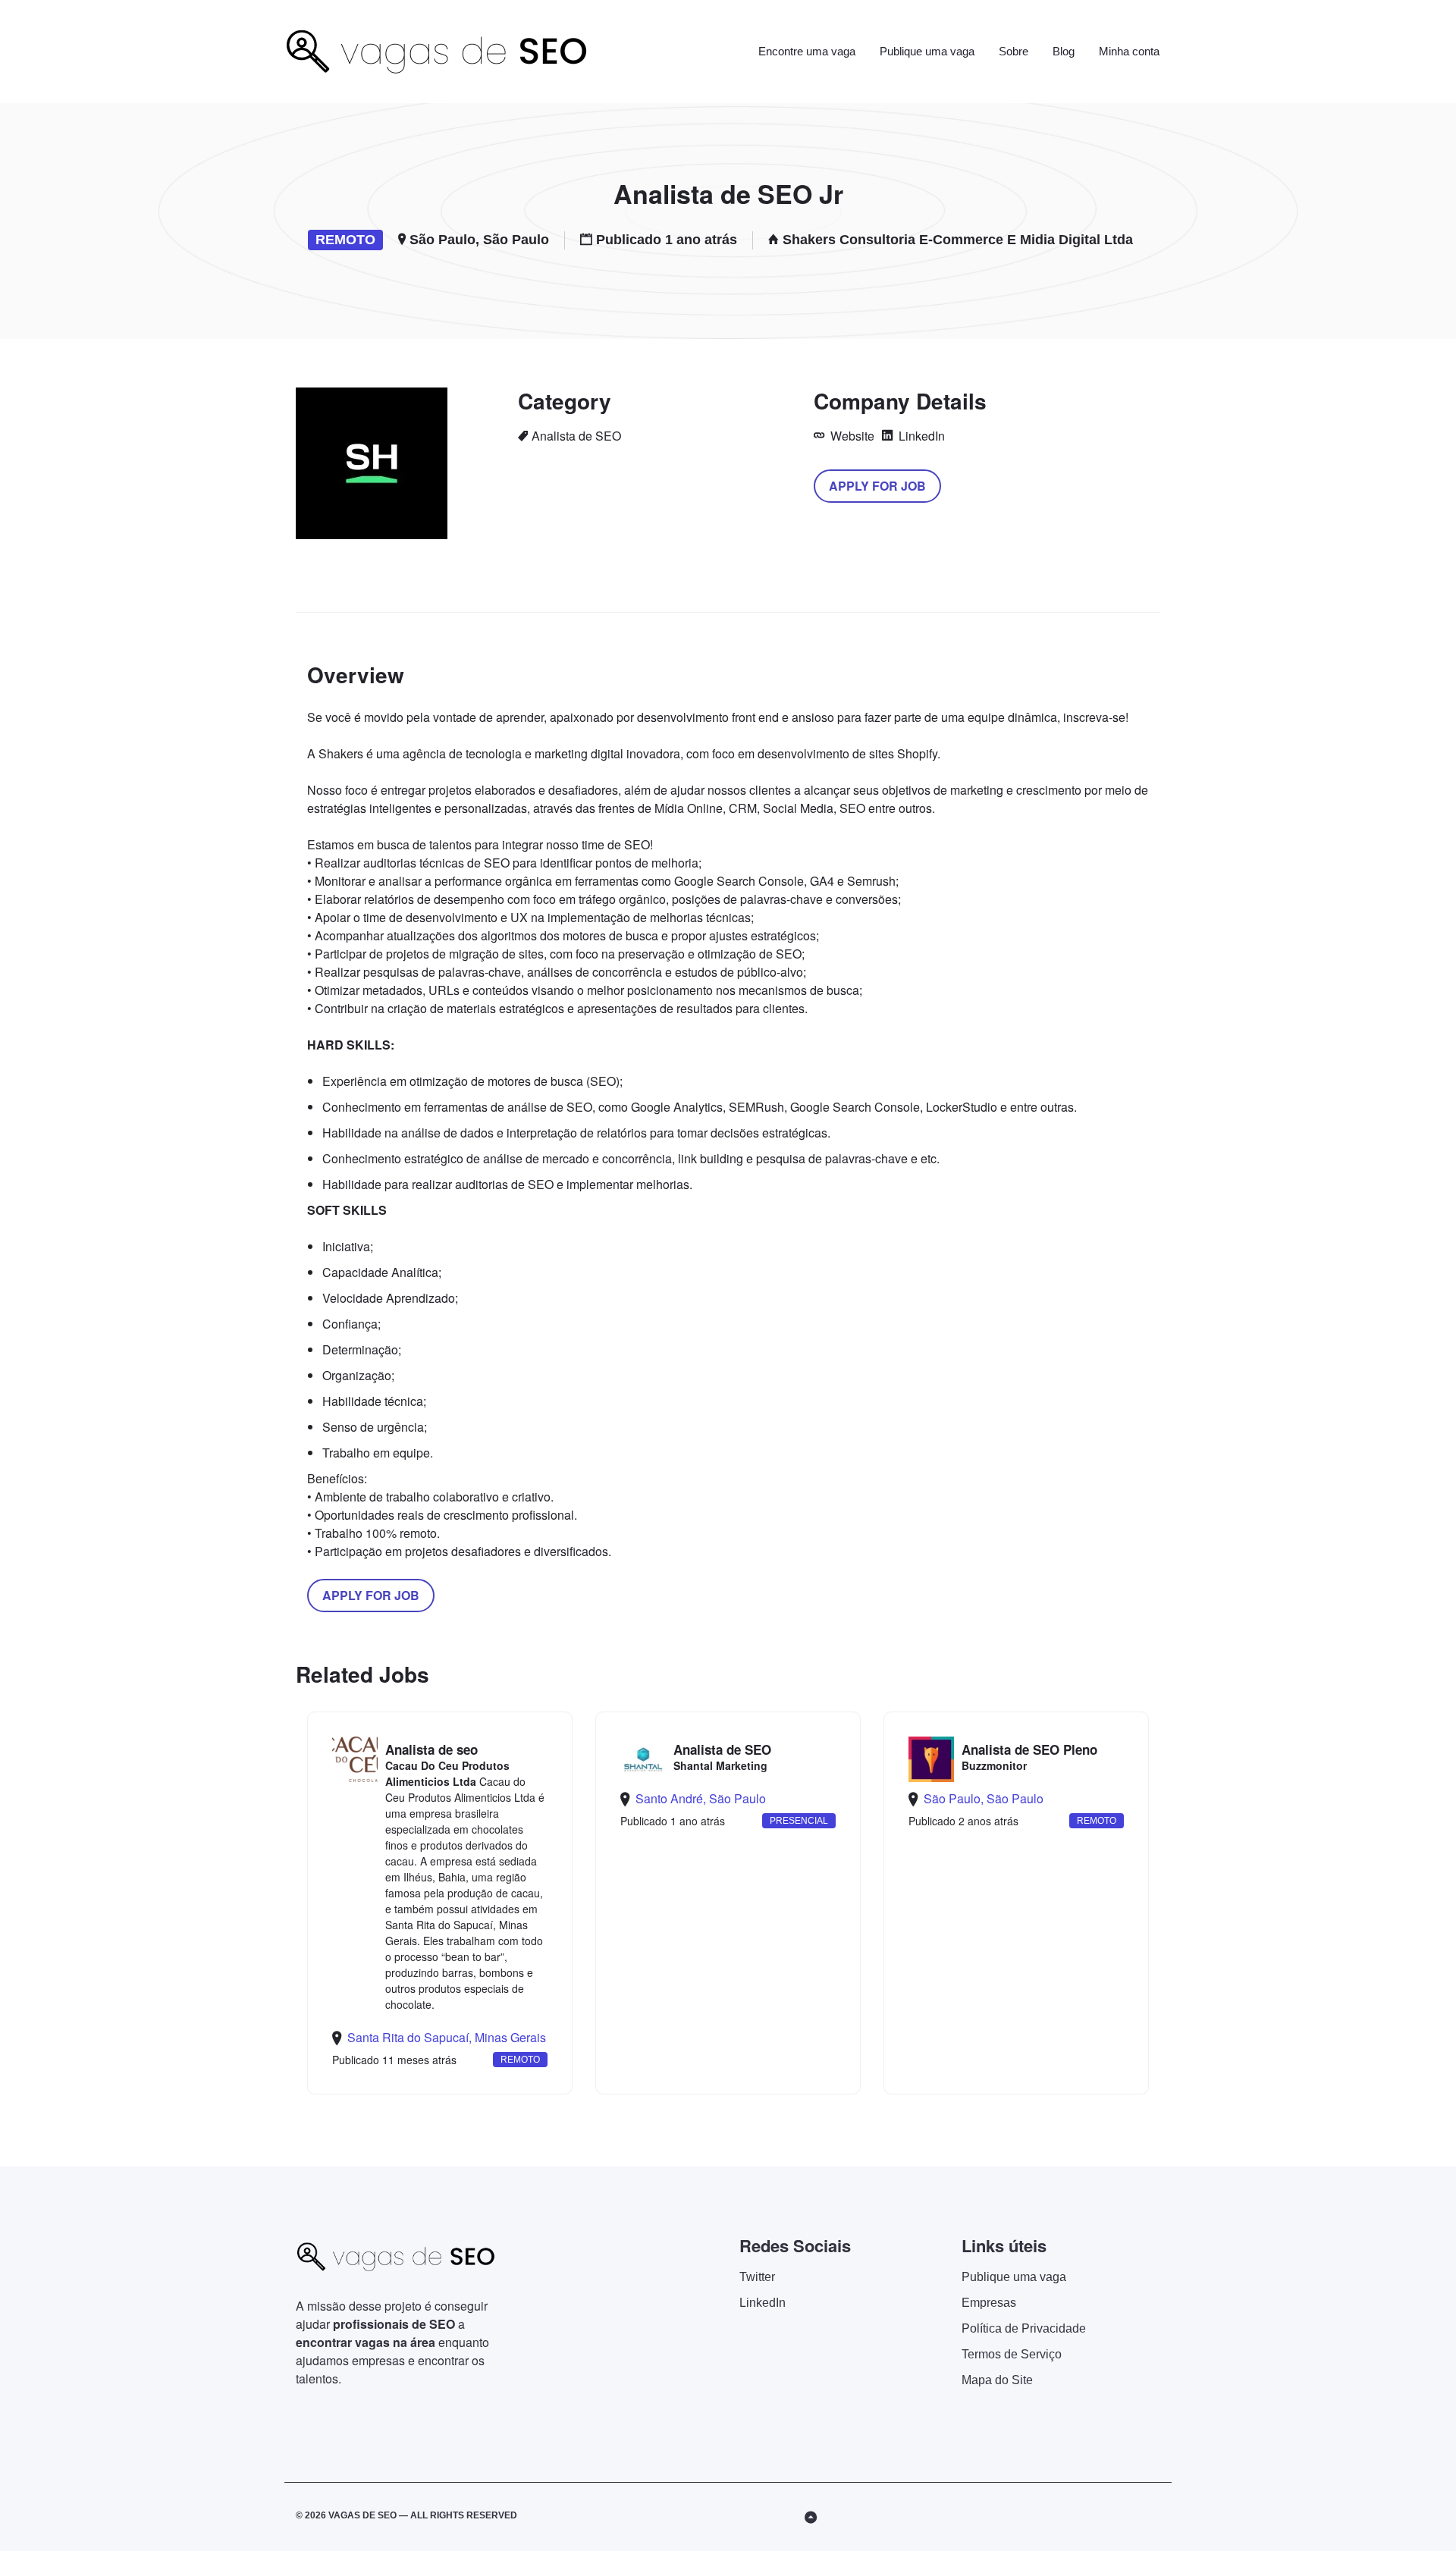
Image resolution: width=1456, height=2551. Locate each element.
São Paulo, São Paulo (479, 240)
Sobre (1014, 51)
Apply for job (877, 486)
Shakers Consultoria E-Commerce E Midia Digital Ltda (958, 240)
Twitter (757, 2277)
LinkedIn (920, 436)
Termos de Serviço (1012, 2354)
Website (851, 436)
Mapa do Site (997, 2380)
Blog (1064, 51)
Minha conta (1129, 51)
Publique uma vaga (927, 51)
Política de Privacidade (1024, 2328)
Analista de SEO (576, 436)
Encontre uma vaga (807, 51)
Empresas (989, 2303)
